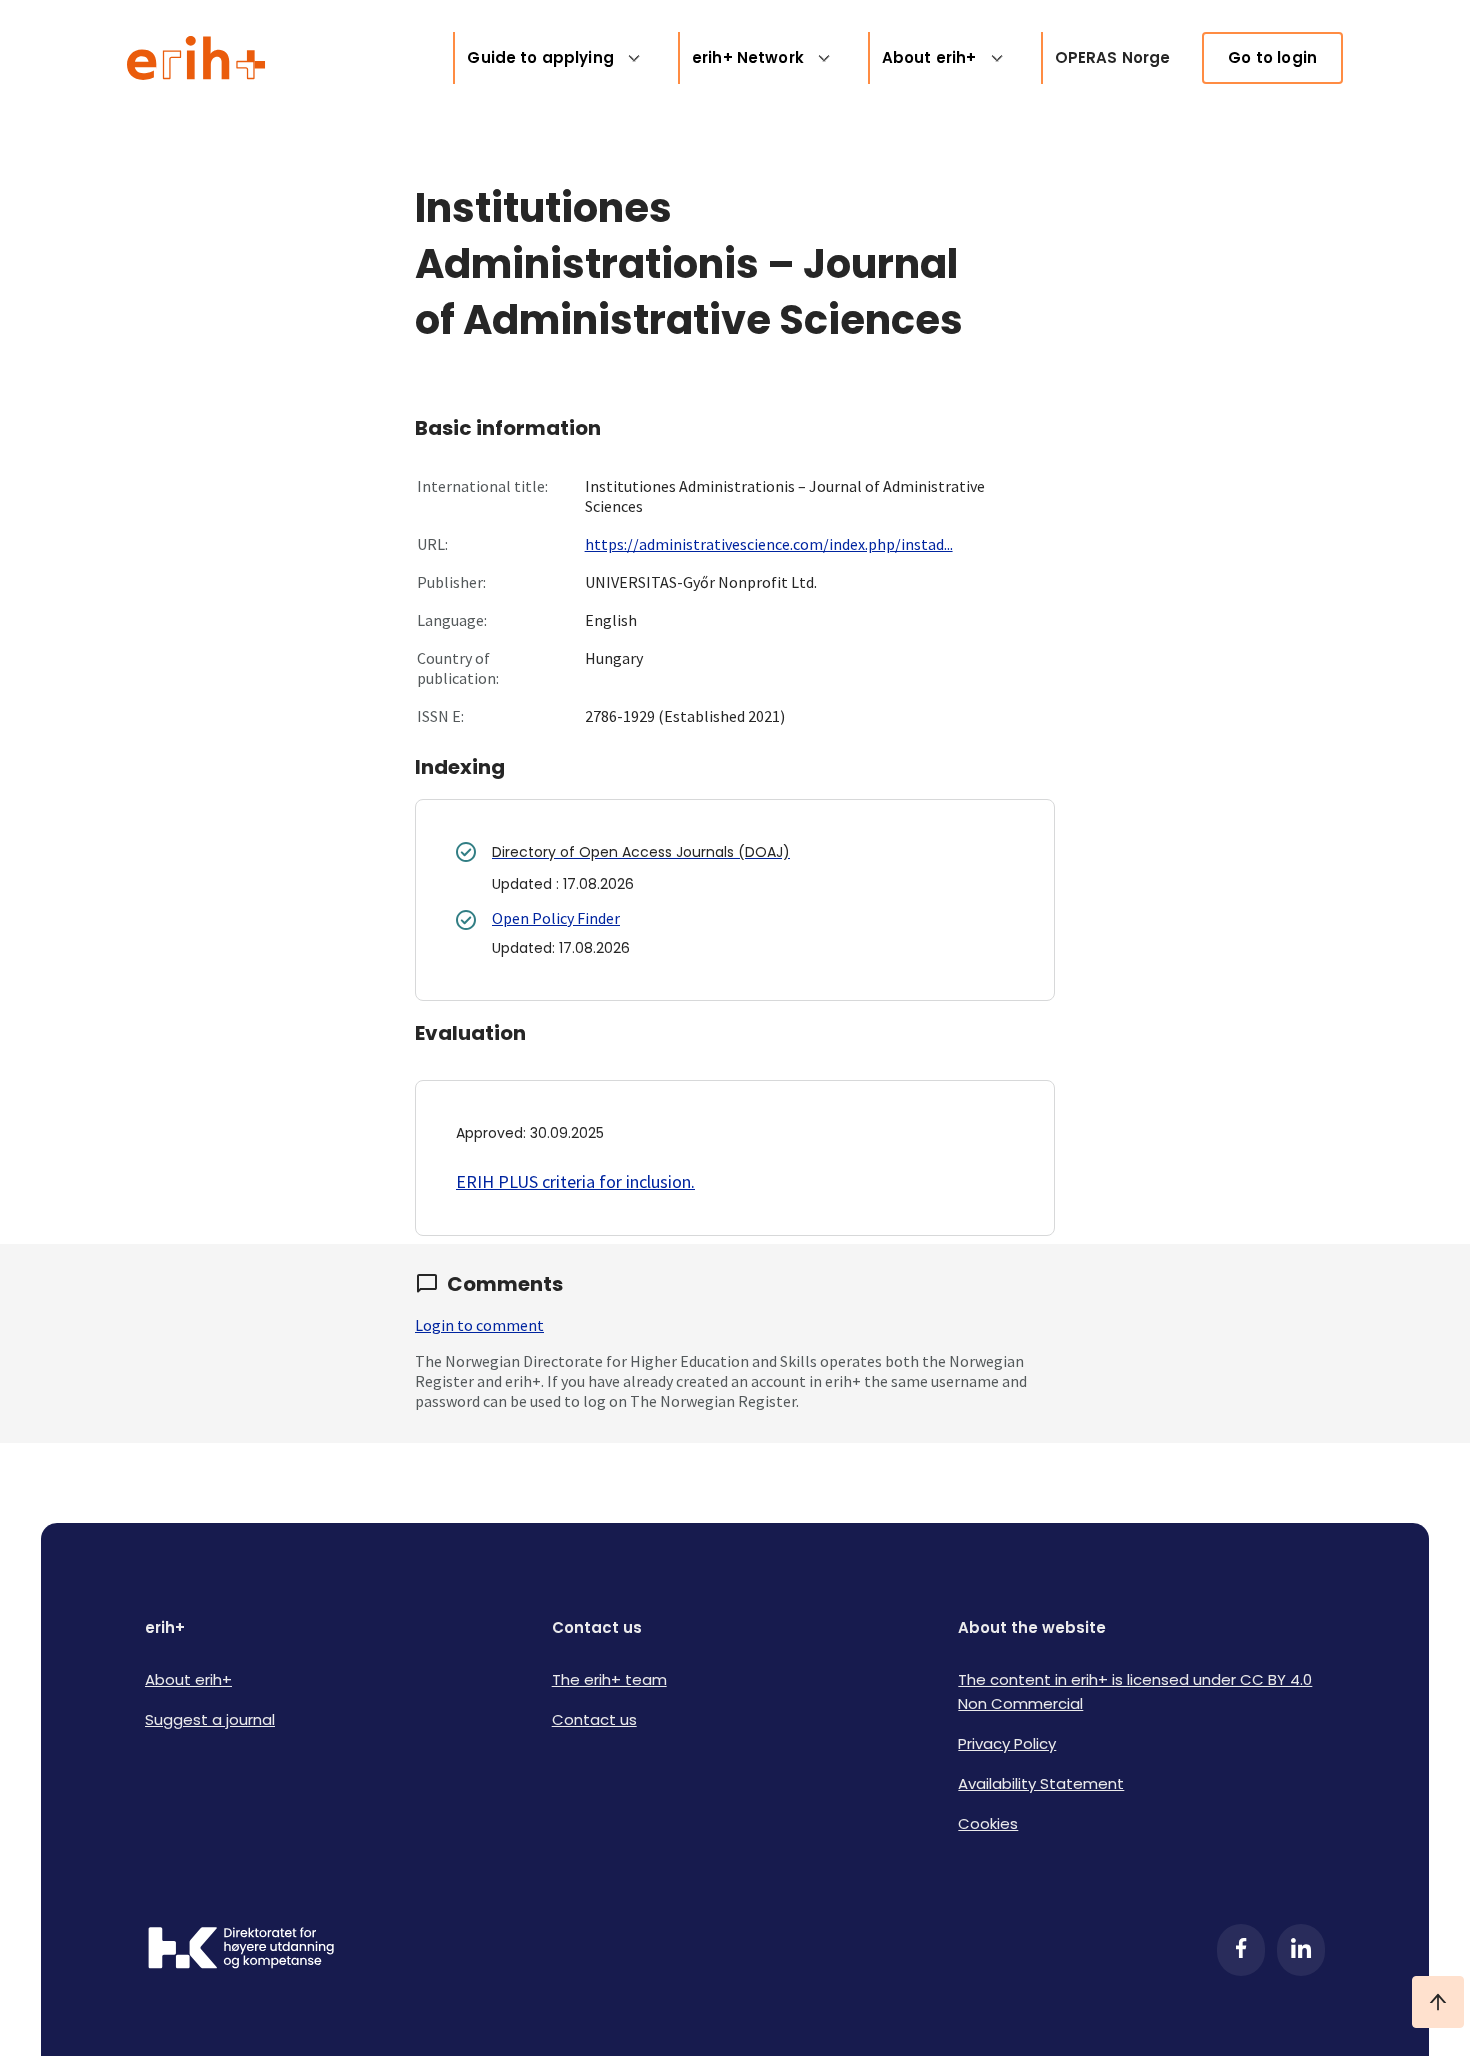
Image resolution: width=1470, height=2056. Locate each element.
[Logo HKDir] (241, 1950)
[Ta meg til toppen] (1438, 2002)
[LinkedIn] (1301, 1950)
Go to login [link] (1272, 57)
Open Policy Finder (556, 918)
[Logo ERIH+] (196, 58)
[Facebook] (1241, 1950)
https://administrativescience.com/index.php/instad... (769, 544)
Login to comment (479, 1325)
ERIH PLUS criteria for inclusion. (575, 1181)
